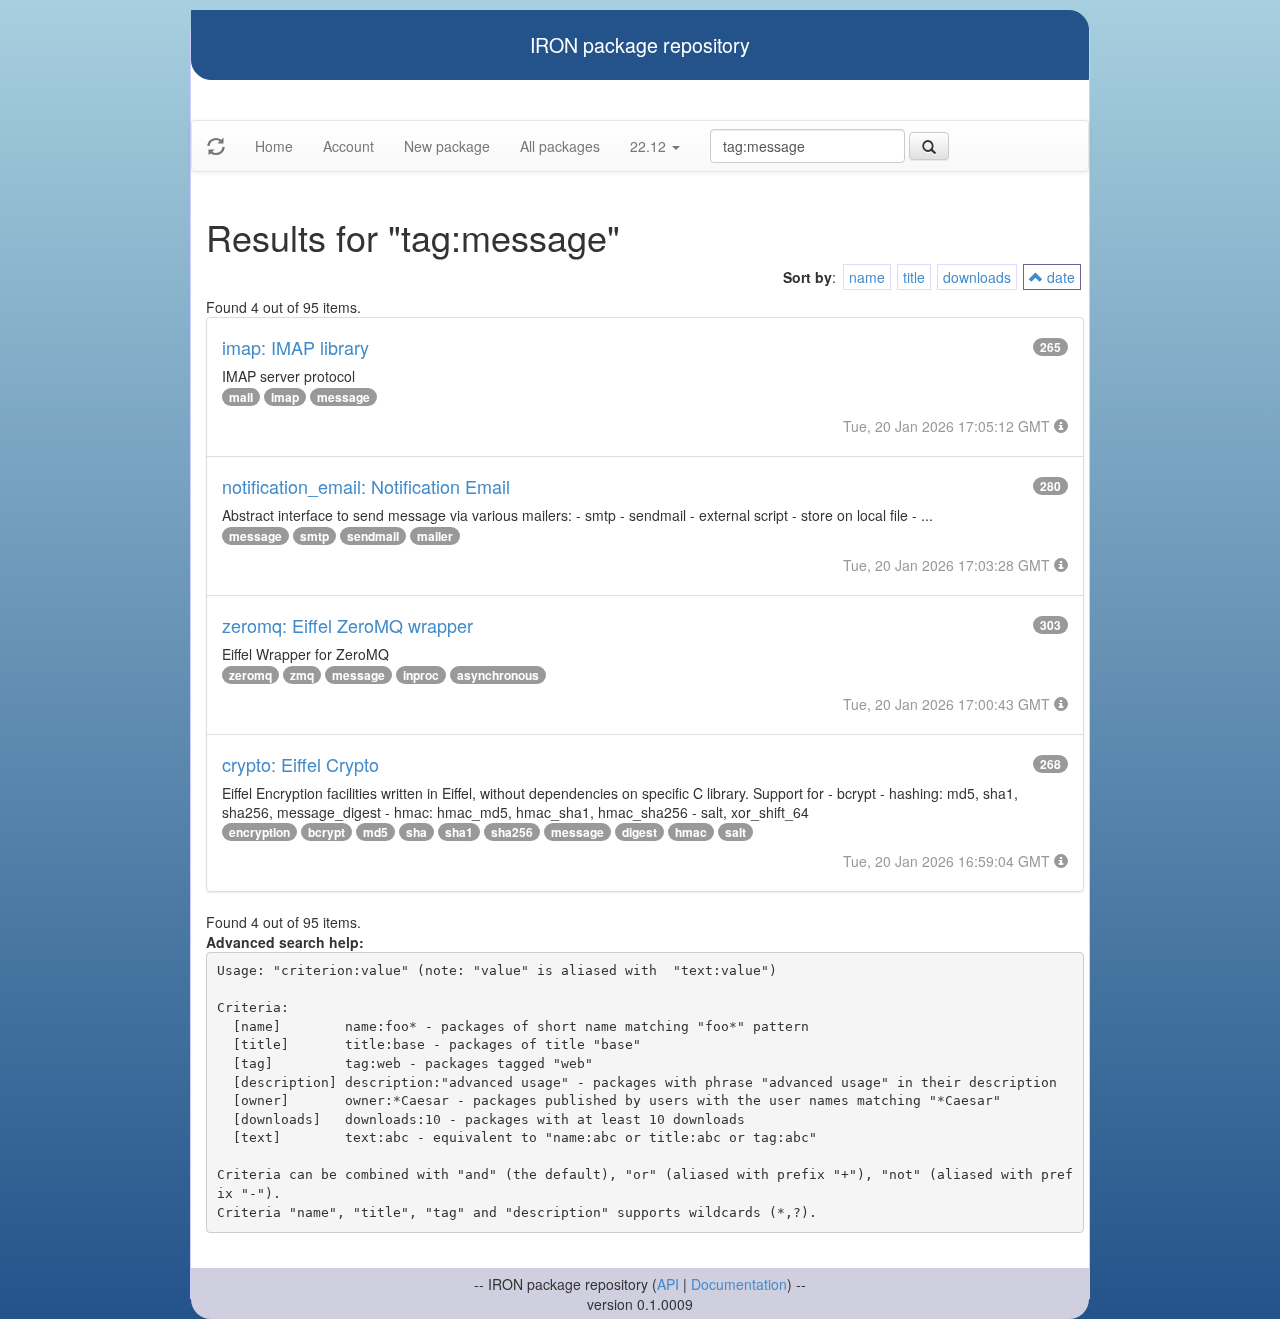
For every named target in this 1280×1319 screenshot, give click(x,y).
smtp (314, 536)
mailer (435, 536)
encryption (259, 832)
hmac (691, 832)
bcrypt (326, 832)
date (1059, 277)
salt (735, 832)
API (668, 1284)
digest (639, 832)
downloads (977, 277)
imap (285, 397)
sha (416, 832)
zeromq (250, 675)
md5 (375, 832)
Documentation (739, 1284)
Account (348, 146)
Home (274, 146)
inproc (421, 675)
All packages (560, 146)
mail (241, 397)
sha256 (512, 832)
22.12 (650, 146)
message (343, 397)
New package (447, 146)
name (867, 277)
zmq (302, 675)
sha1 (459, 832)
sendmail (373, 536)
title (914, 277)
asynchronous (498, 675)
